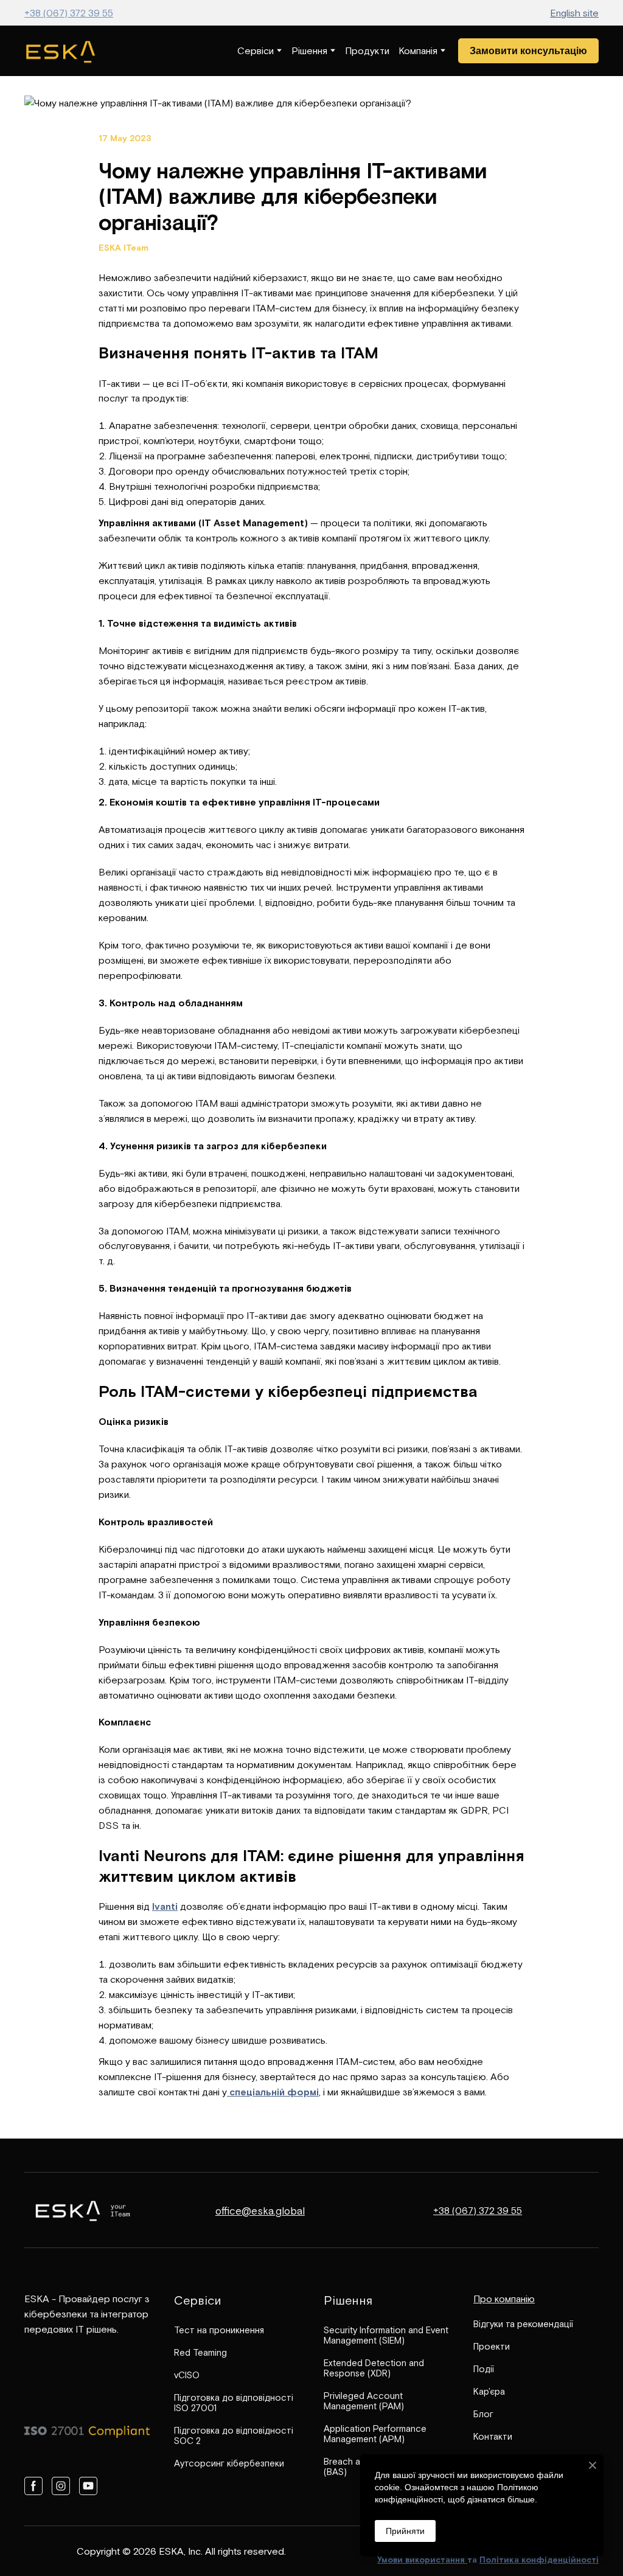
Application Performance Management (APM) (375, 2434)
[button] (528, 51)
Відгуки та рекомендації (523, 2324)
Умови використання (422, 2560)
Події (484, 2369)
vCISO (187, 2375)
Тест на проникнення (219, 2330)
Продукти (367, 50)
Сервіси (256, 50)
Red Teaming (200, 2352)
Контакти (493, 2436)
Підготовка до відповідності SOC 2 (234, 2435)
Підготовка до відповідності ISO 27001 (234, 2403)
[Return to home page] (61, 51)
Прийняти (405, 2531)
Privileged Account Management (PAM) (364, 2401)
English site (574, 13)
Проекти (492, 2346)
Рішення (309, 50)
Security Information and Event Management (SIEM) (386, 2335)
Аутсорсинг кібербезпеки (229, 2463)
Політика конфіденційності (539, 2560)
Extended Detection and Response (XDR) (374, 2368)
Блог (483, 2414)
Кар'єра (489, 2391)
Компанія (418, 50)
